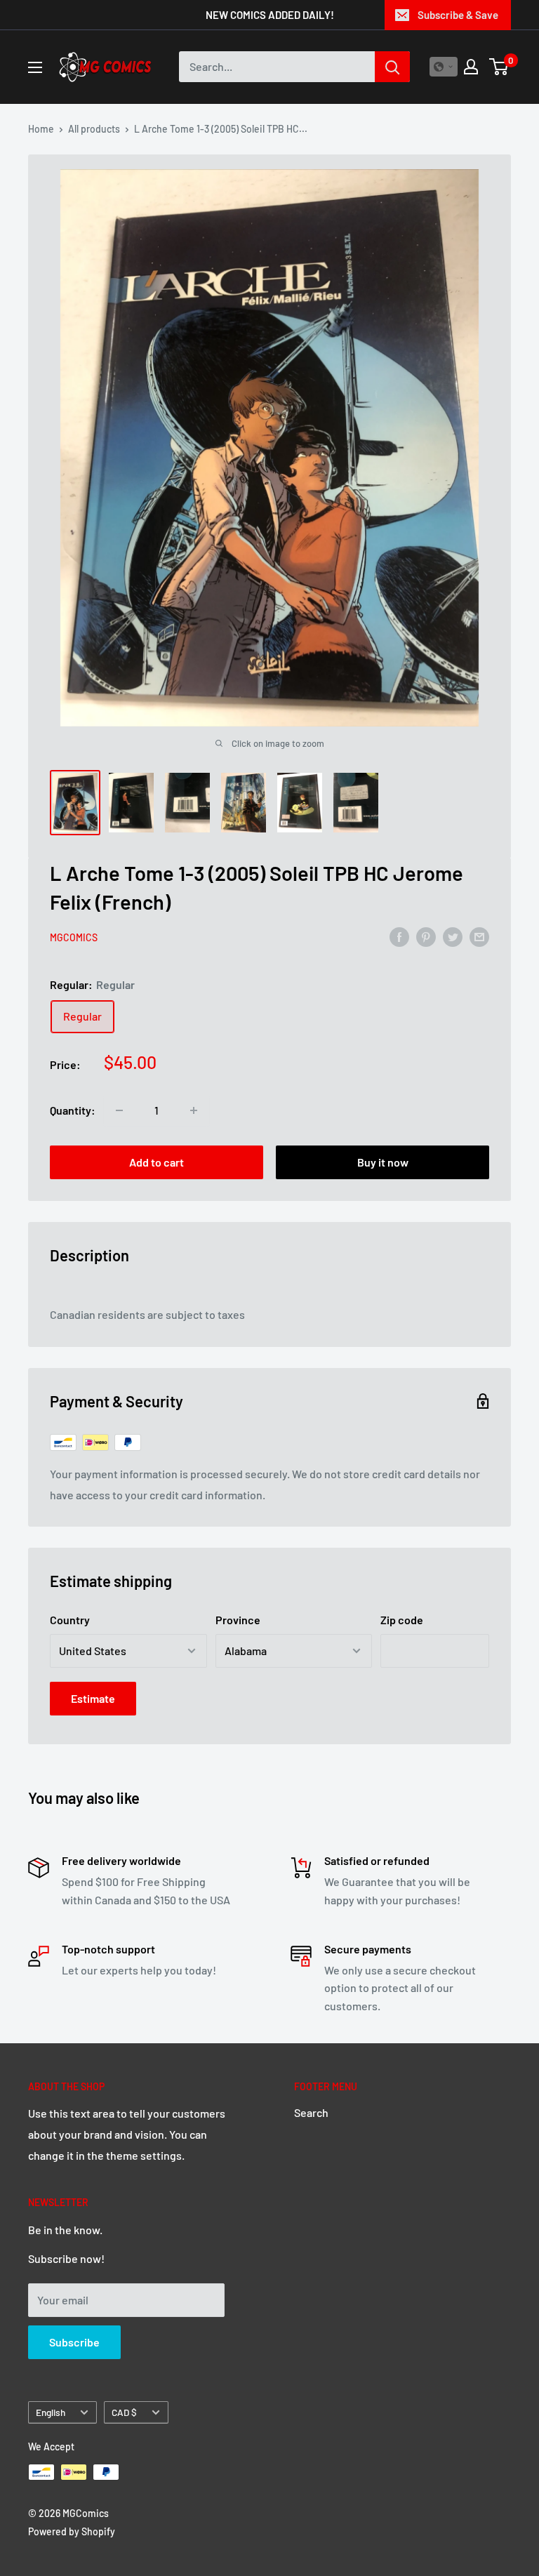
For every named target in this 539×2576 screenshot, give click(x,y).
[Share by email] (479, 936)
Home (41, 129)
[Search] (392, 67)
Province (238, 1620)
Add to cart (157, 1162)
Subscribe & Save (458, 15)
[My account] (471, 67)
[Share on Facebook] (399, 936)
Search (311, 2112)
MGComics (74, 937)
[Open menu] (35, 67)
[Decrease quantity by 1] (119, 1110)
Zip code (402, 1620)
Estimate (93, 1698)
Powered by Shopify (72, 2531)
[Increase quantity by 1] (194, 1110)
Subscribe (74, 2342)
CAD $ (124, 2412)
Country (70, 1620)
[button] (444, 67)
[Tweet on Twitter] (453, 936)
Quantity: (73, 1110)
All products (94, 129)
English (51, 2412)
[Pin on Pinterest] (426, 936)
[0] (499, 67)
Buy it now (383, 1162)
